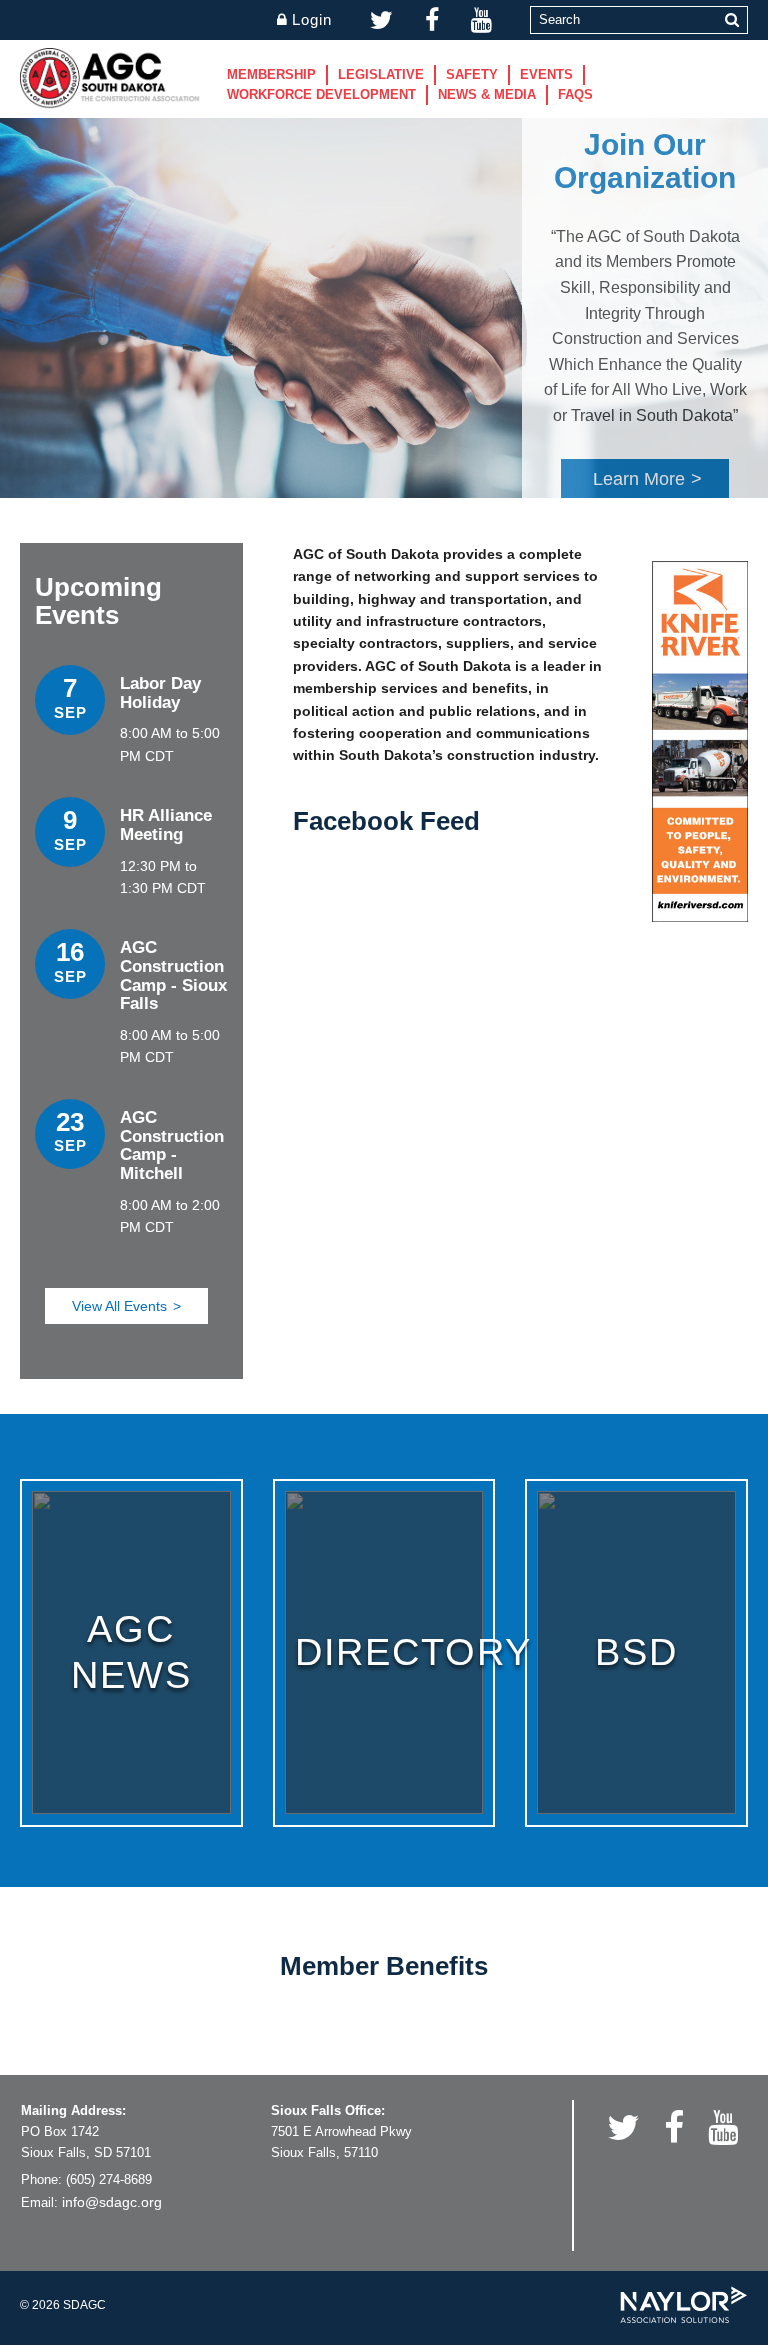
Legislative (381, 74)
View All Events (119, 1306)
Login (312, 19)
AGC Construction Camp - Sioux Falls (173, 975)
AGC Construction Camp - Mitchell (172, 1145)
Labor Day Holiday (160, 693)
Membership (271, 74)
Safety (472, 74)
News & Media (487, 94)
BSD (636, 1652)
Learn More (639, 479)
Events (546, 74)
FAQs (575, 94)
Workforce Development (321, 94)
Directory (413, 1652)
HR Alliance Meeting (166, 825)
